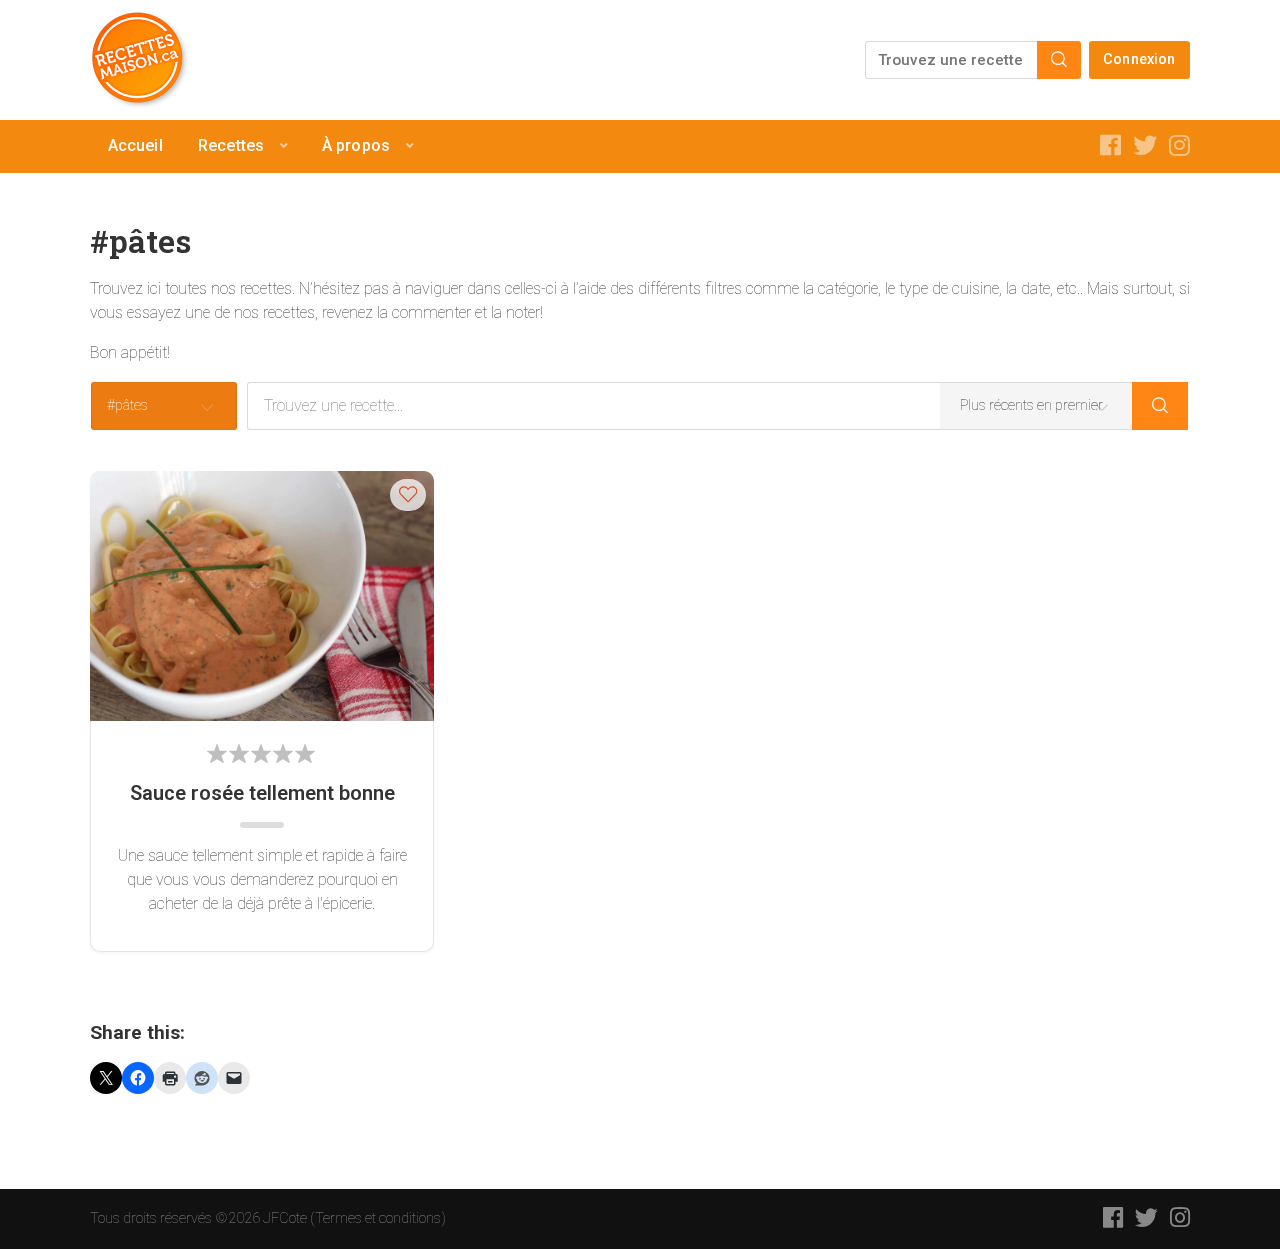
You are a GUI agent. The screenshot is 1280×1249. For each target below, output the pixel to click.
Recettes (231, 145)
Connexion (1139, 59)
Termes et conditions (378, 1218)
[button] (408, 494)
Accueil (135, 145)
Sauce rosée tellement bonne (262, 793)
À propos (356, 145)
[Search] (1059, 60)
